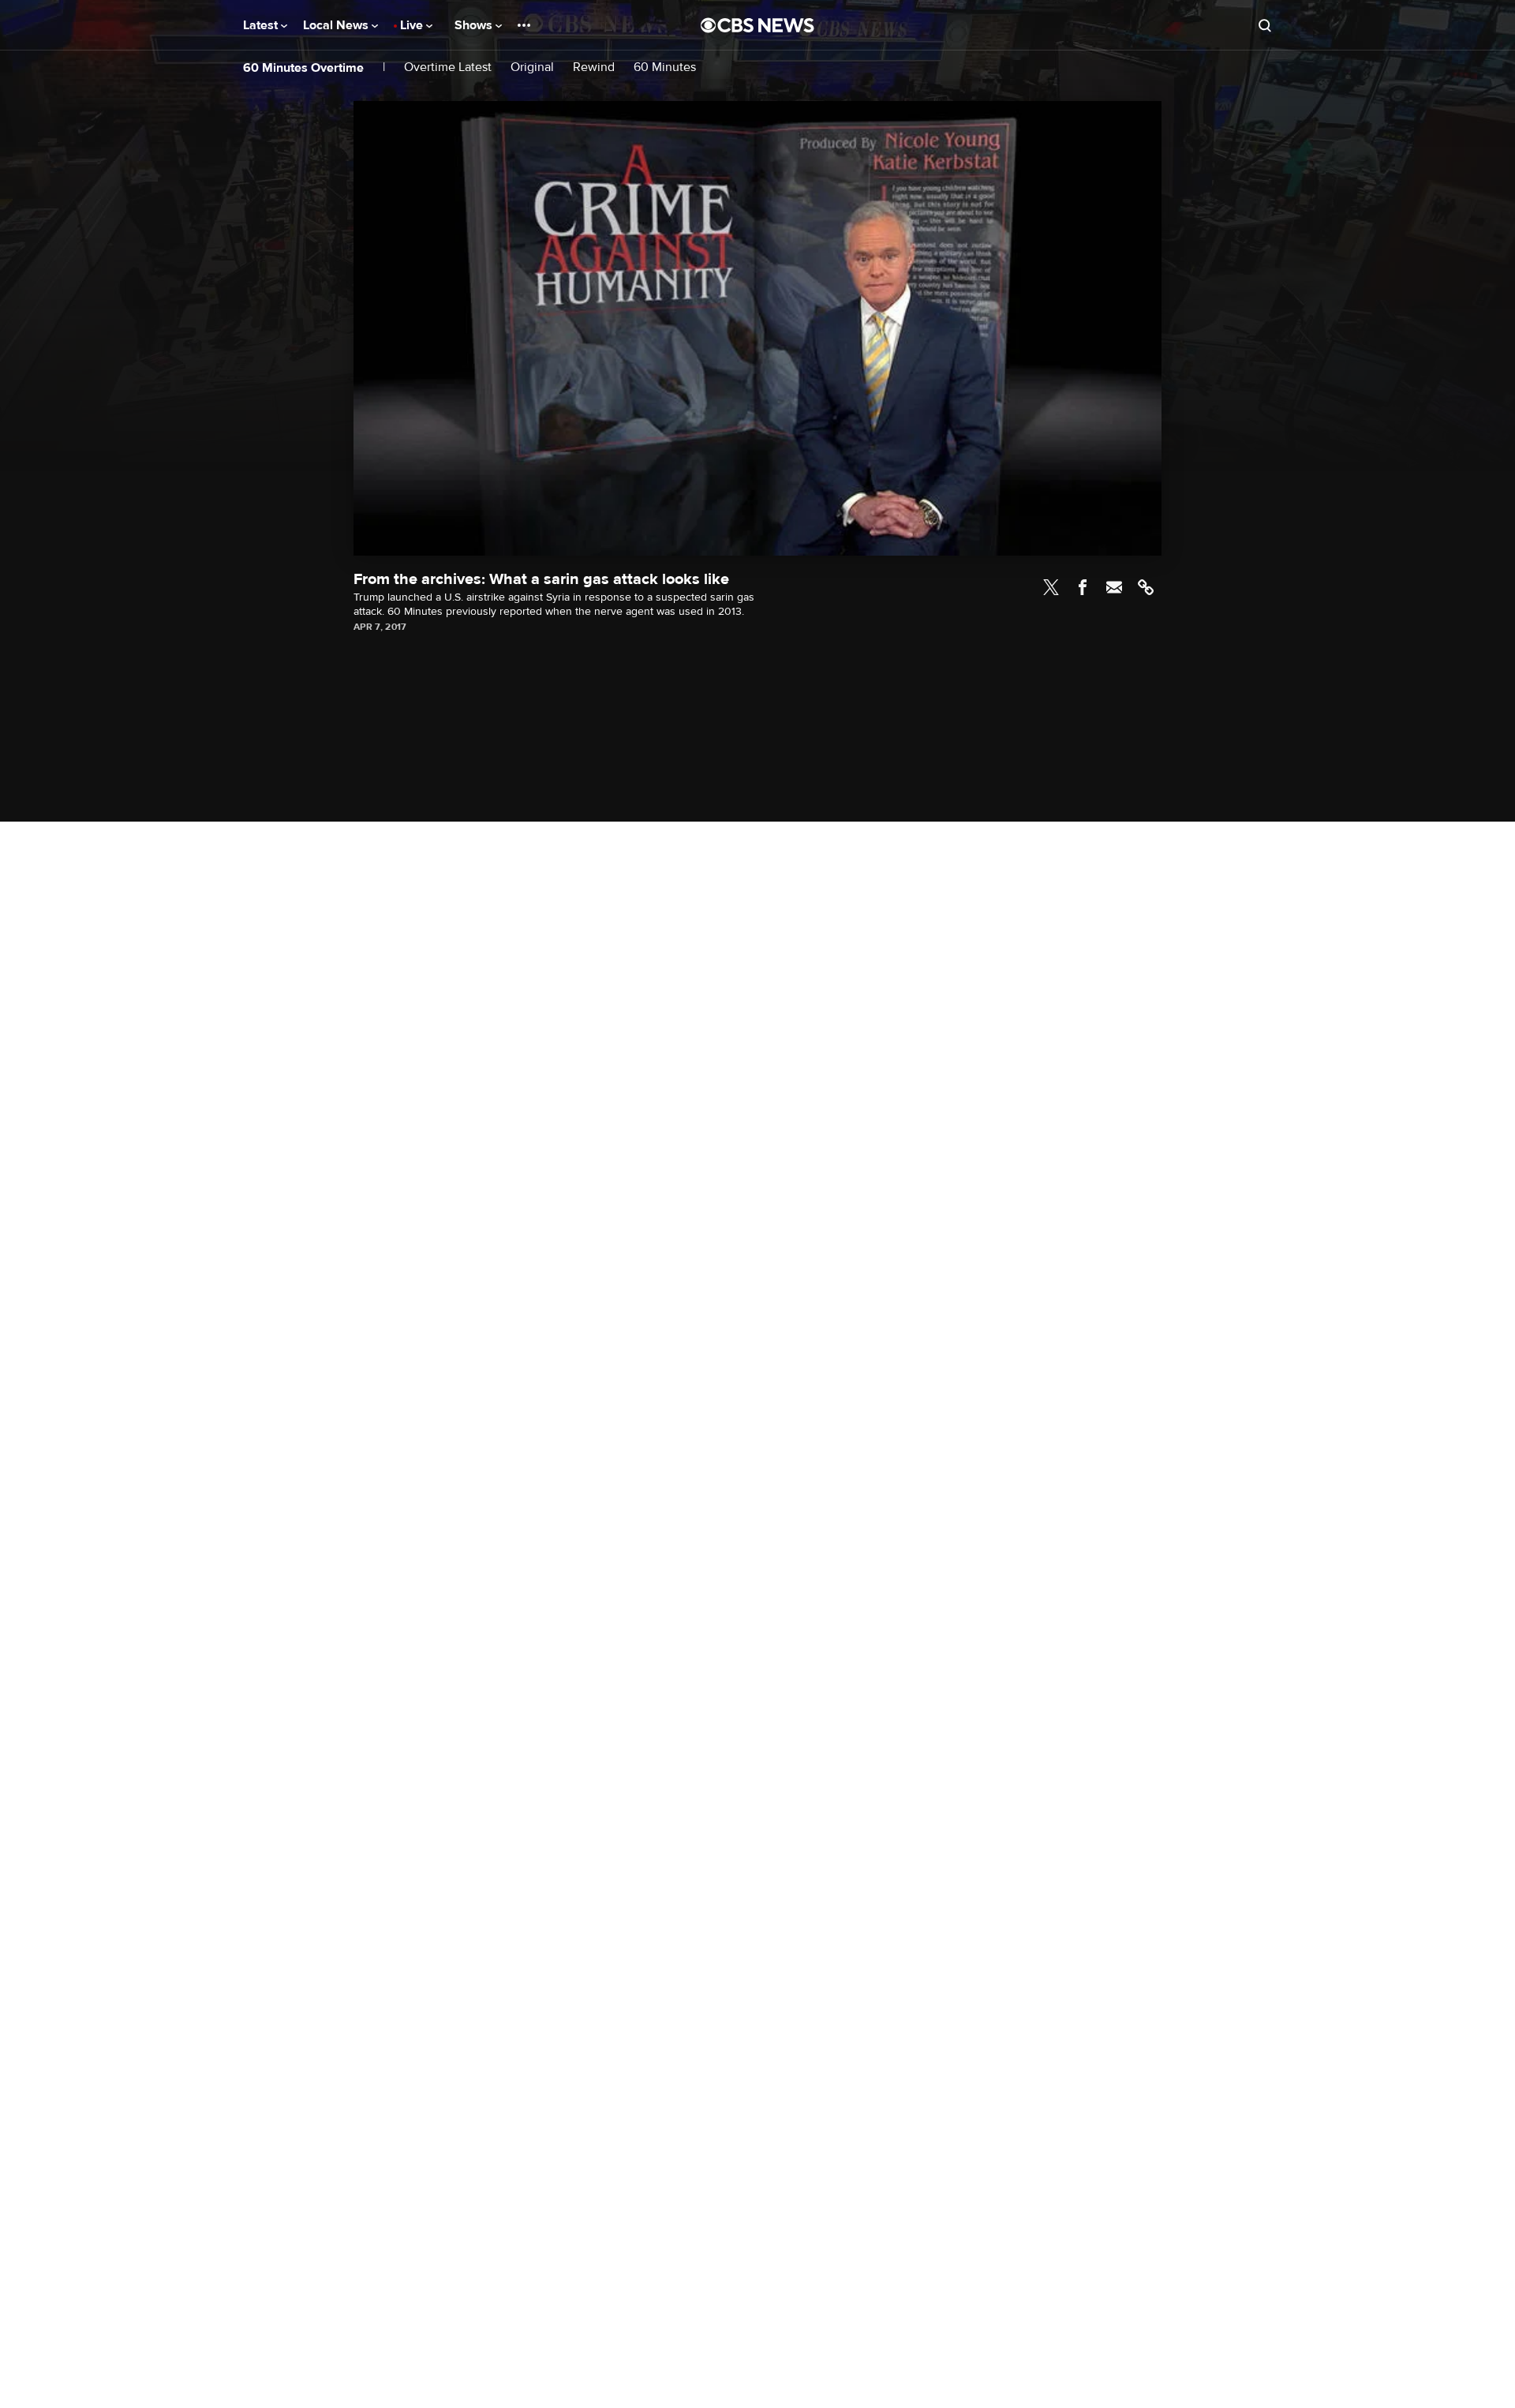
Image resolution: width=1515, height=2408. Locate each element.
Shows (475, 25)
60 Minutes (665, 67)
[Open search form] (1265, 25)
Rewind (594, 67)
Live (413, 25)
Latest (262, 25)
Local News (337, 25)
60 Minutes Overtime (303, 68)
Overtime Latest (448, 67)
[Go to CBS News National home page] (757, 25)
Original (532, 67)
